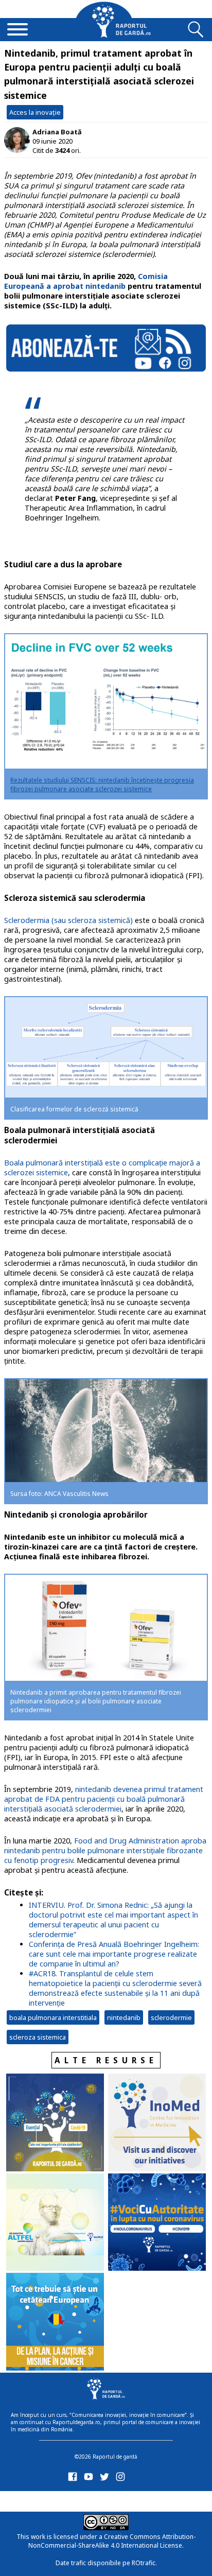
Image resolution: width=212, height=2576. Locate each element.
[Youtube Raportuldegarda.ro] (90, 2479)
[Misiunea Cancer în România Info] (55, 2323)
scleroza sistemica (38, 2037)
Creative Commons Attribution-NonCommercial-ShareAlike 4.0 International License (112, 2541)
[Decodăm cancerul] (157, 2124)
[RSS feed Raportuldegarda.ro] (74, 2500)
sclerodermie (171, 2017)
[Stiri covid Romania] (55, 2124)
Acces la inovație (35, 112)
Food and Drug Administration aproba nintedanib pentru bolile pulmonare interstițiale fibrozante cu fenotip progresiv (105, 1850)
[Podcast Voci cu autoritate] (157, 2223)
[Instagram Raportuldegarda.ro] (122, 2479)
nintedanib (124, 2017)
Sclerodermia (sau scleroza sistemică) (68, 920)
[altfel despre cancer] (55, 2223)
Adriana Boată (57, 132)
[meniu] (17, 30)
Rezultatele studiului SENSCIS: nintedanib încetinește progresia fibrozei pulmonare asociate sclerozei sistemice (102, 785)
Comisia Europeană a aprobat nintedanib (86, 281)
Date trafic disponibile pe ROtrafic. (106, 2563)
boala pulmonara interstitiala (53, 2017)
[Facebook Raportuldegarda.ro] (74, 2479)
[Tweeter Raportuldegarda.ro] (106, 2479)
